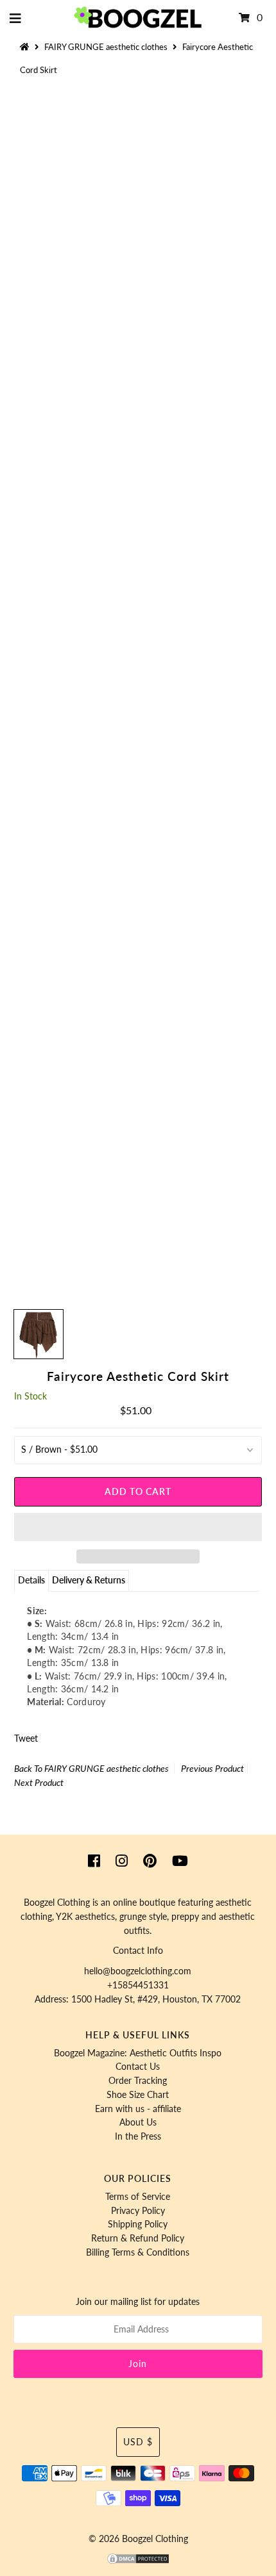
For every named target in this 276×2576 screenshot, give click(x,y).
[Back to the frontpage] (26, 47)
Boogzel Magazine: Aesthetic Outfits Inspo (138, 2053)
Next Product (39, 1782)
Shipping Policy (138, 2224)
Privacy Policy (138, 2211)
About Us (138, 2122)
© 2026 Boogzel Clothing (138, 2539)
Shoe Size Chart (138, 2095)
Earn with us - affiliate (138, 2109)
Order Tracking (138, 2081)
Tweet (26, 1738)
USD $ (138, 2442)
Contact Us (138, 2067)
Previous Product (212, 1768)
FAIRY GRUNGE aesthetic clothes (106, 47)
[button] (138, 1527)
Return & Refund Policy (138, 2238)
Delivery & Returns (89, 1580)
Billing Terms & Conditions (138, 2252)
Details (31, 1580)
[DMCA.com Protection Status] (138, 2562)
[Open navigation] (16, 18)
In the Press (138, 2136)
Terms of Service (138, 2197)
